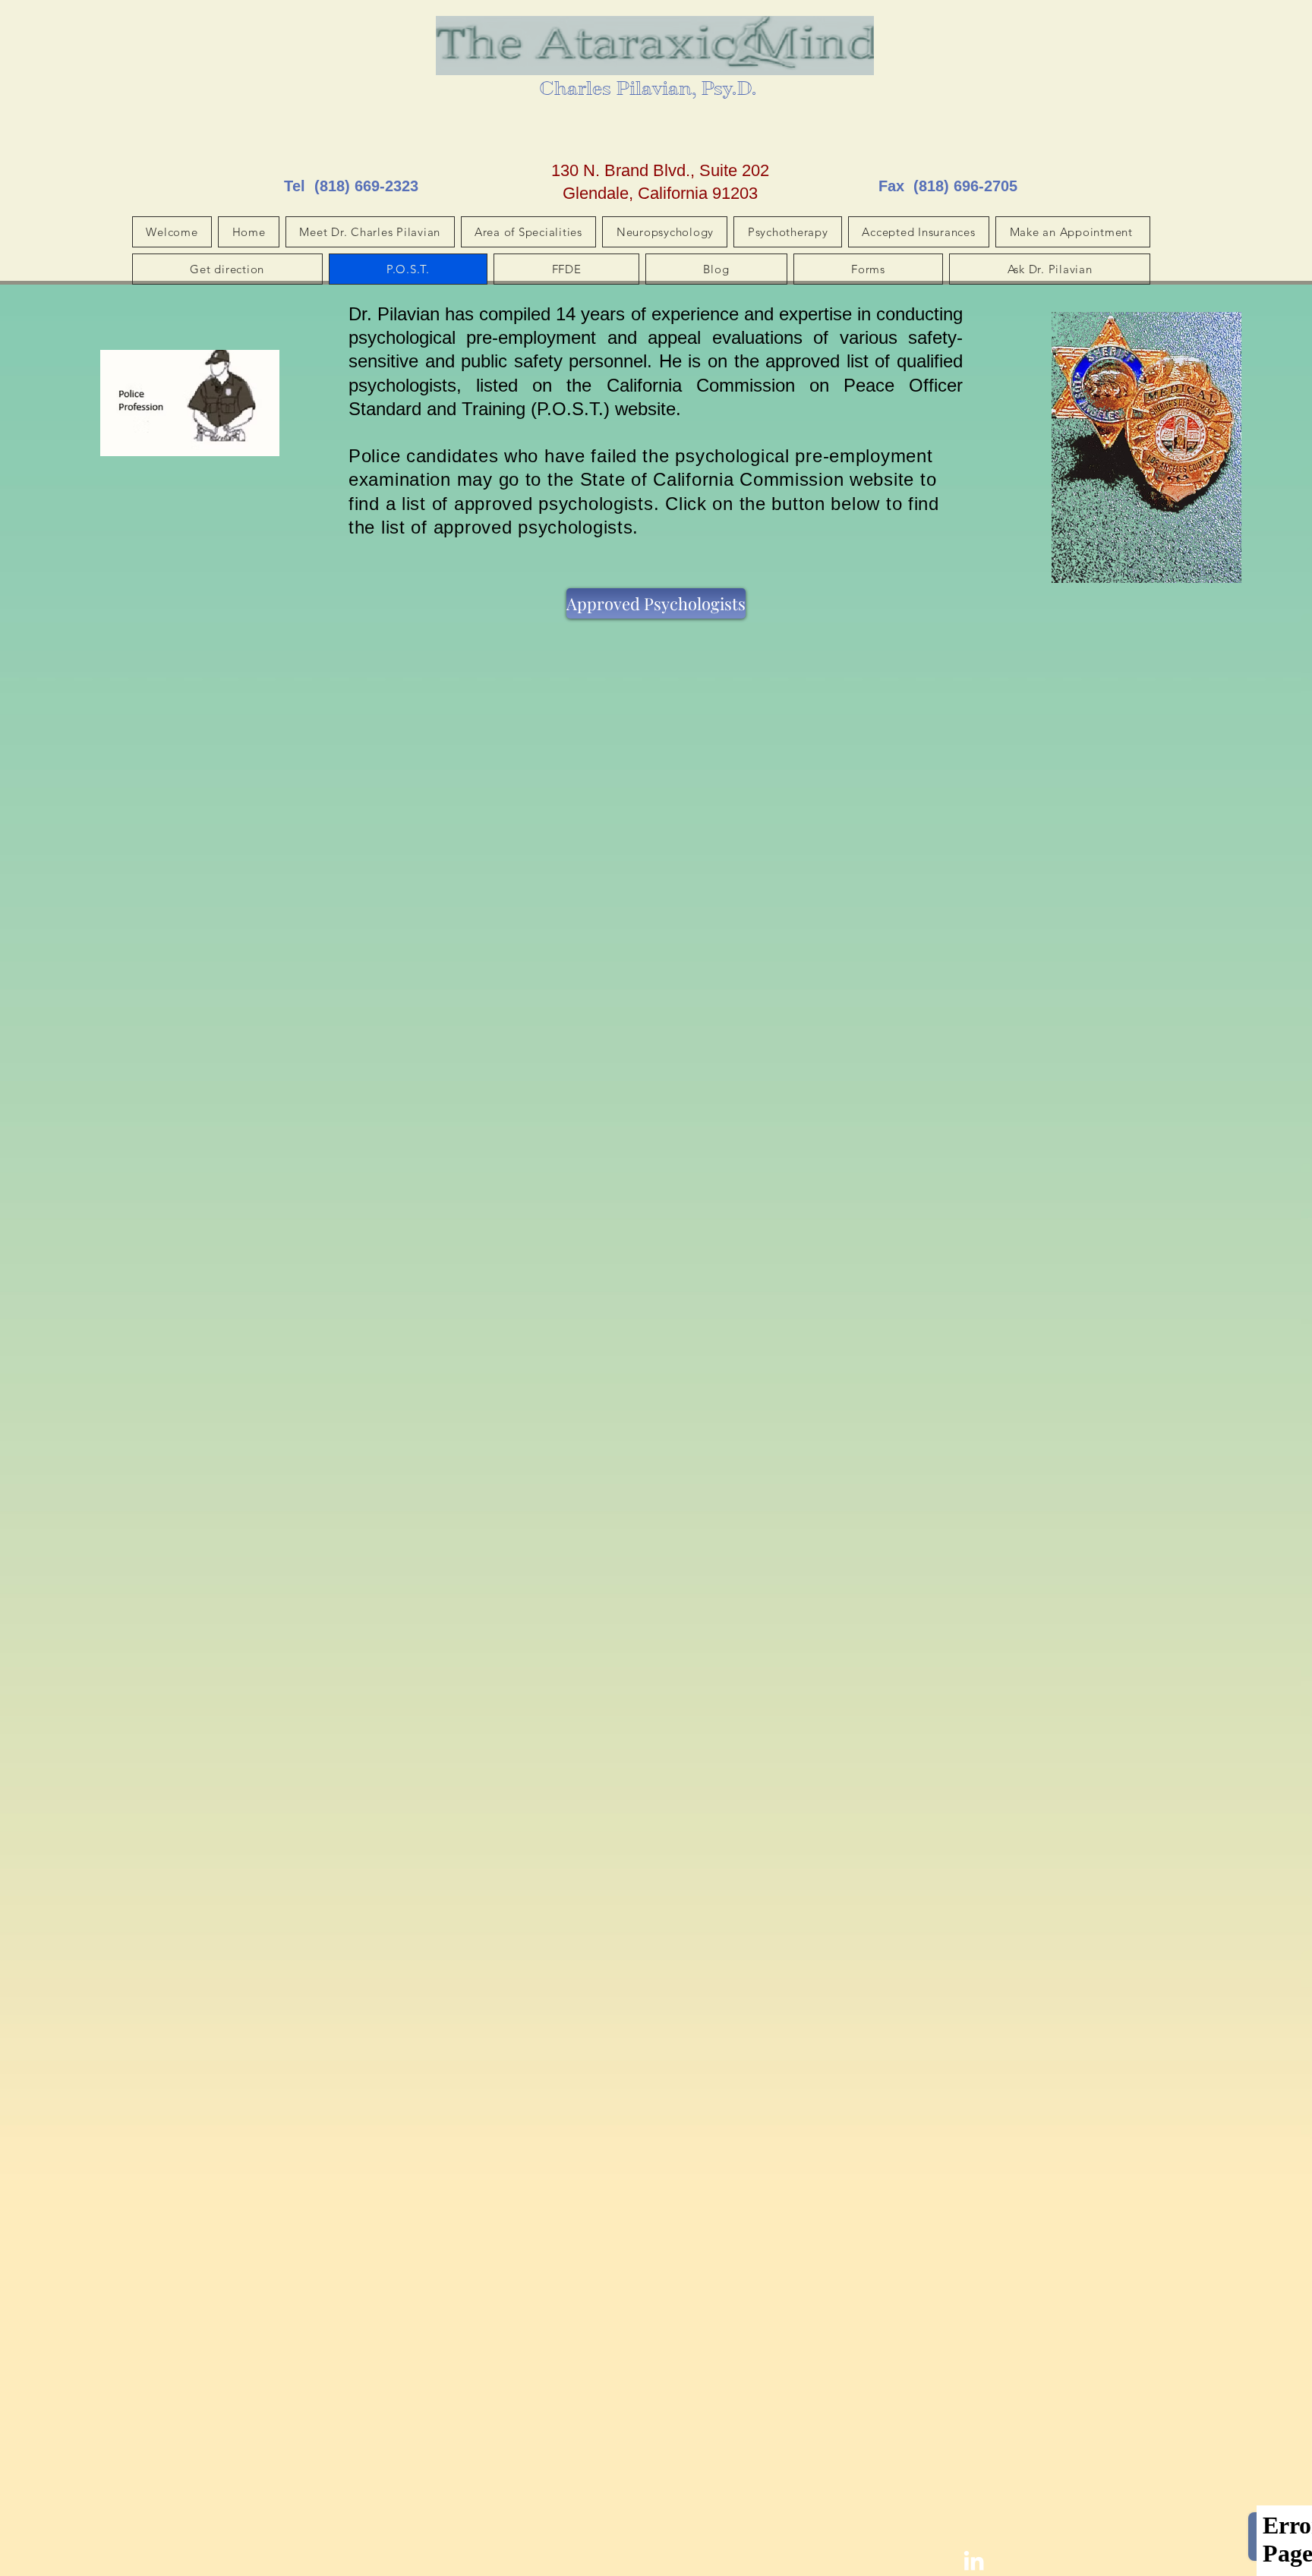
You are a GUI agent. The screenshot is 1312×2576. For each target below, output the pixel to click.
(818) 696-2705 (965, 186)
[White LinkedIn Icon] (974, 2560)
